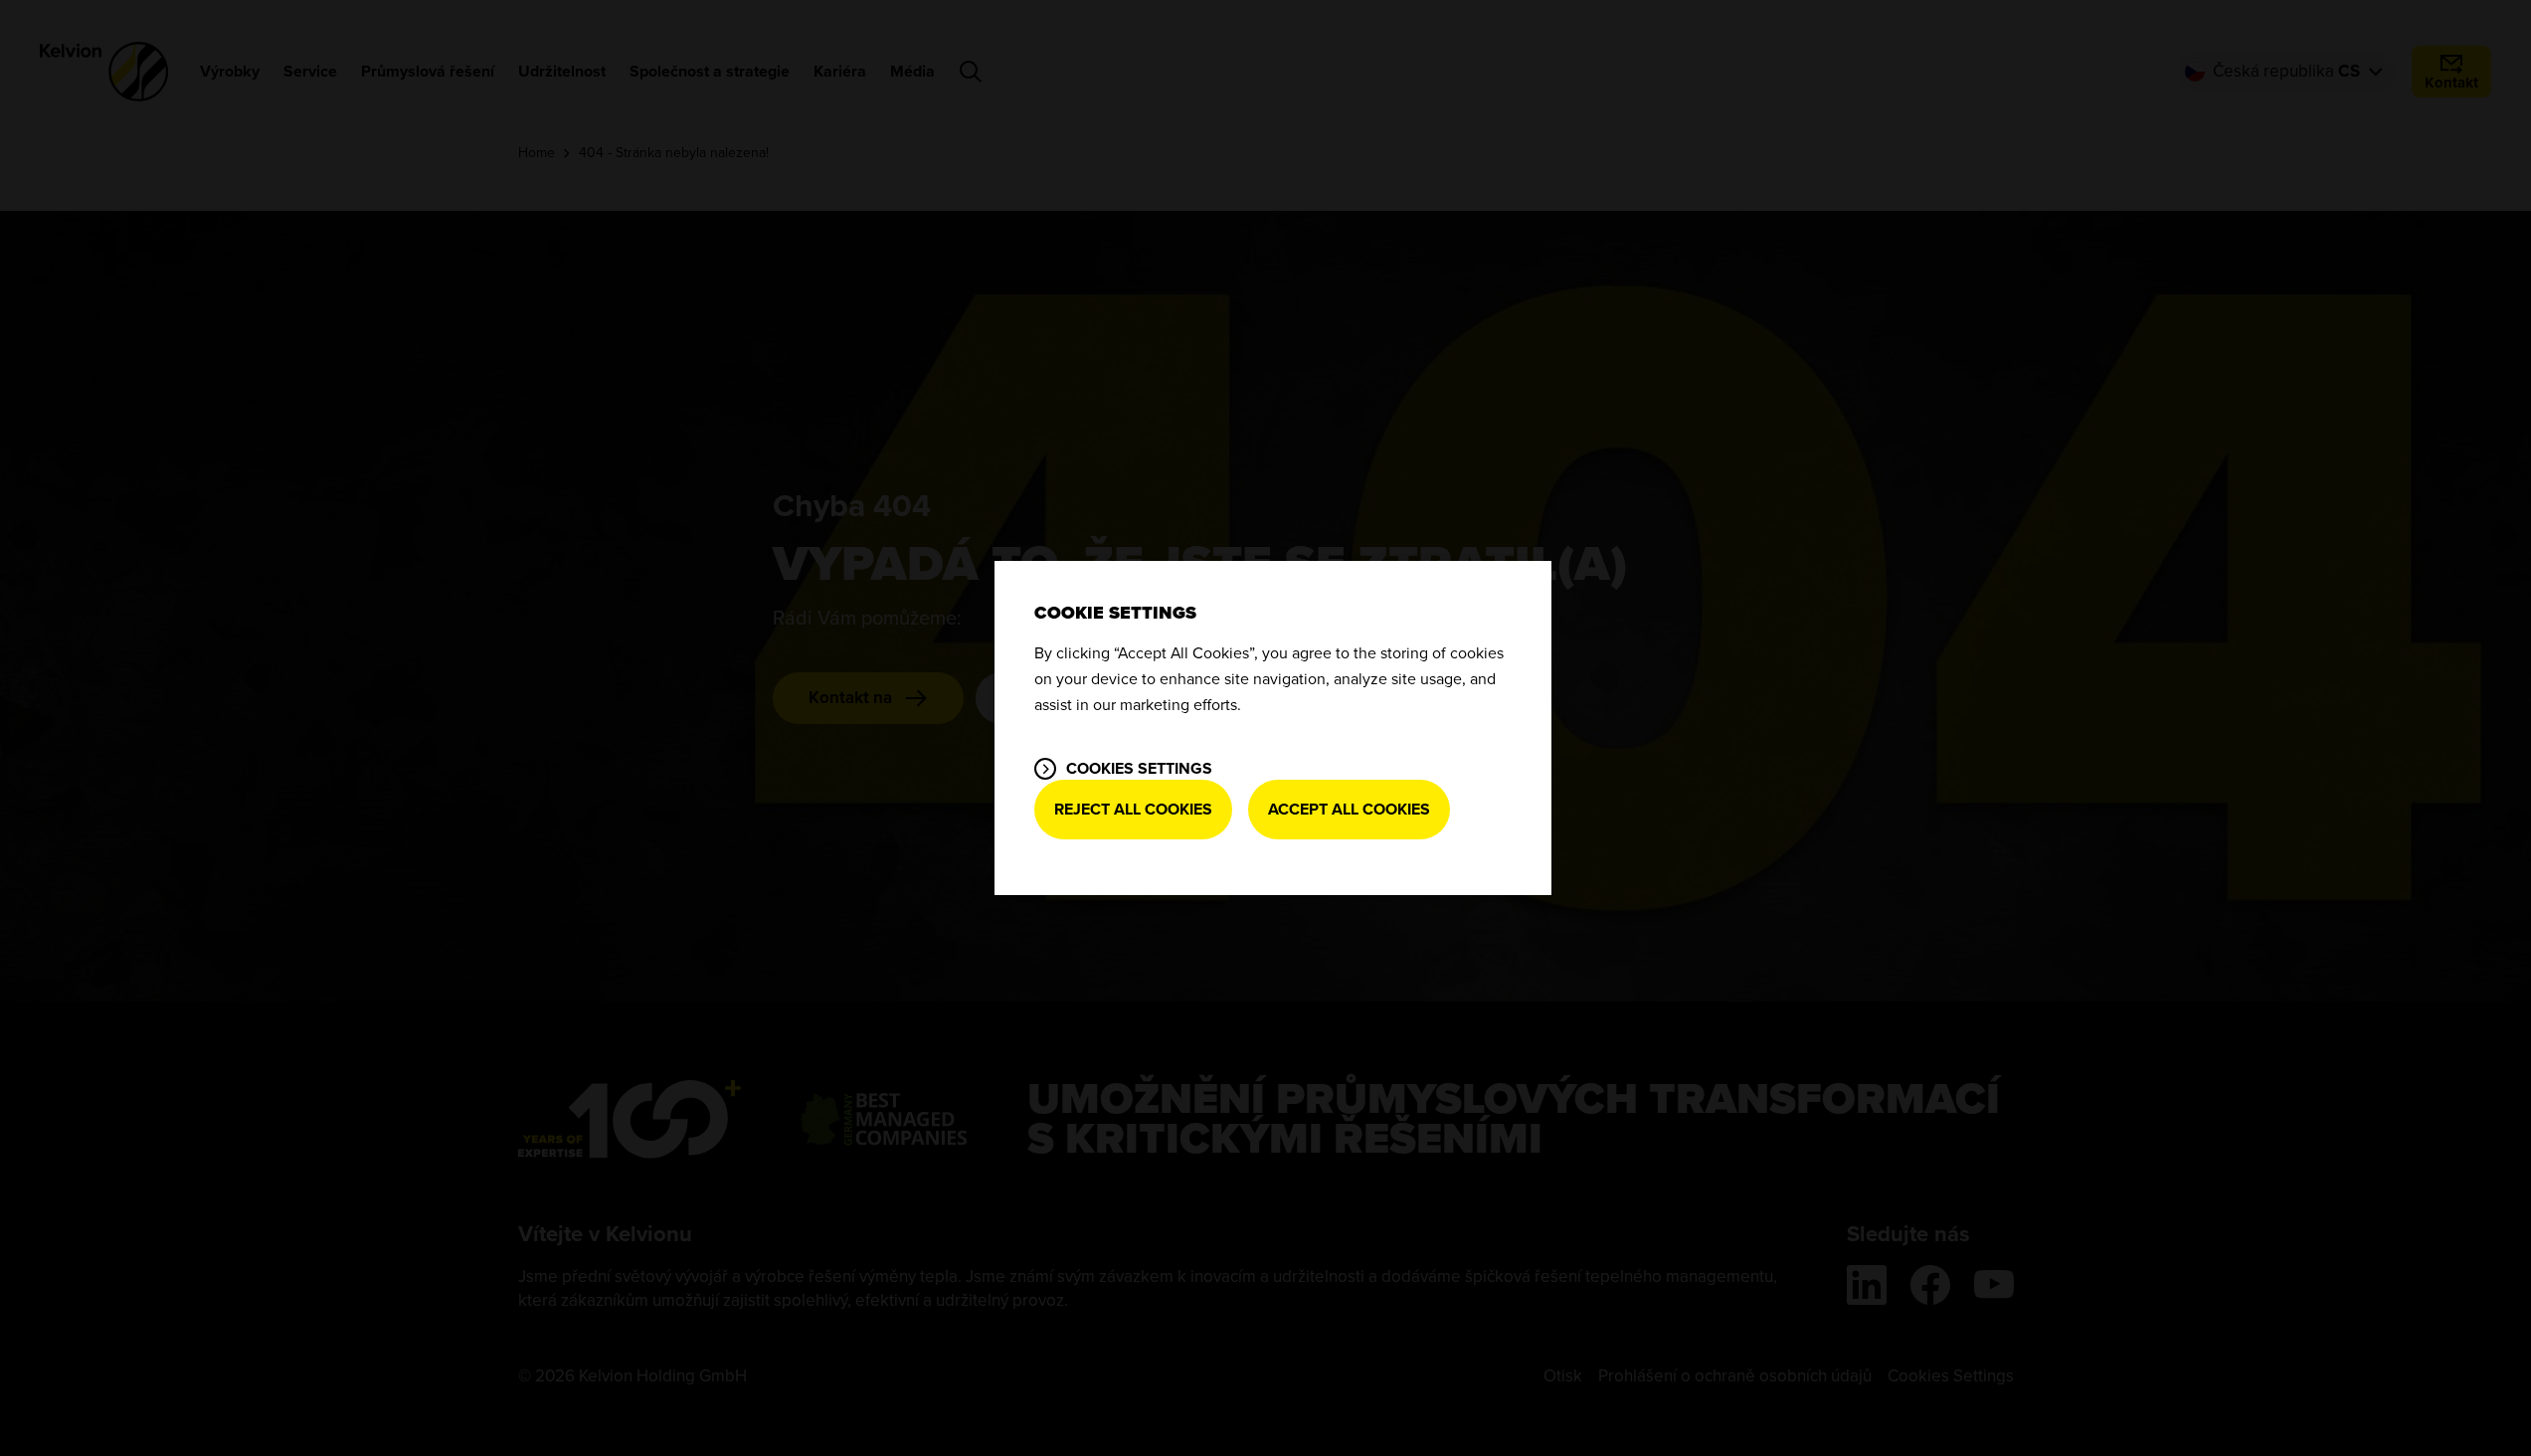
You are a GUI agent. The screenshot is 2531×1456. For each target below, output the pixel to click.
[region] (1273, 728)
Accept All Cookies (1349, 810)
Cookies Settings (1139, 769)
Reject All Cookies (1133, 810)
